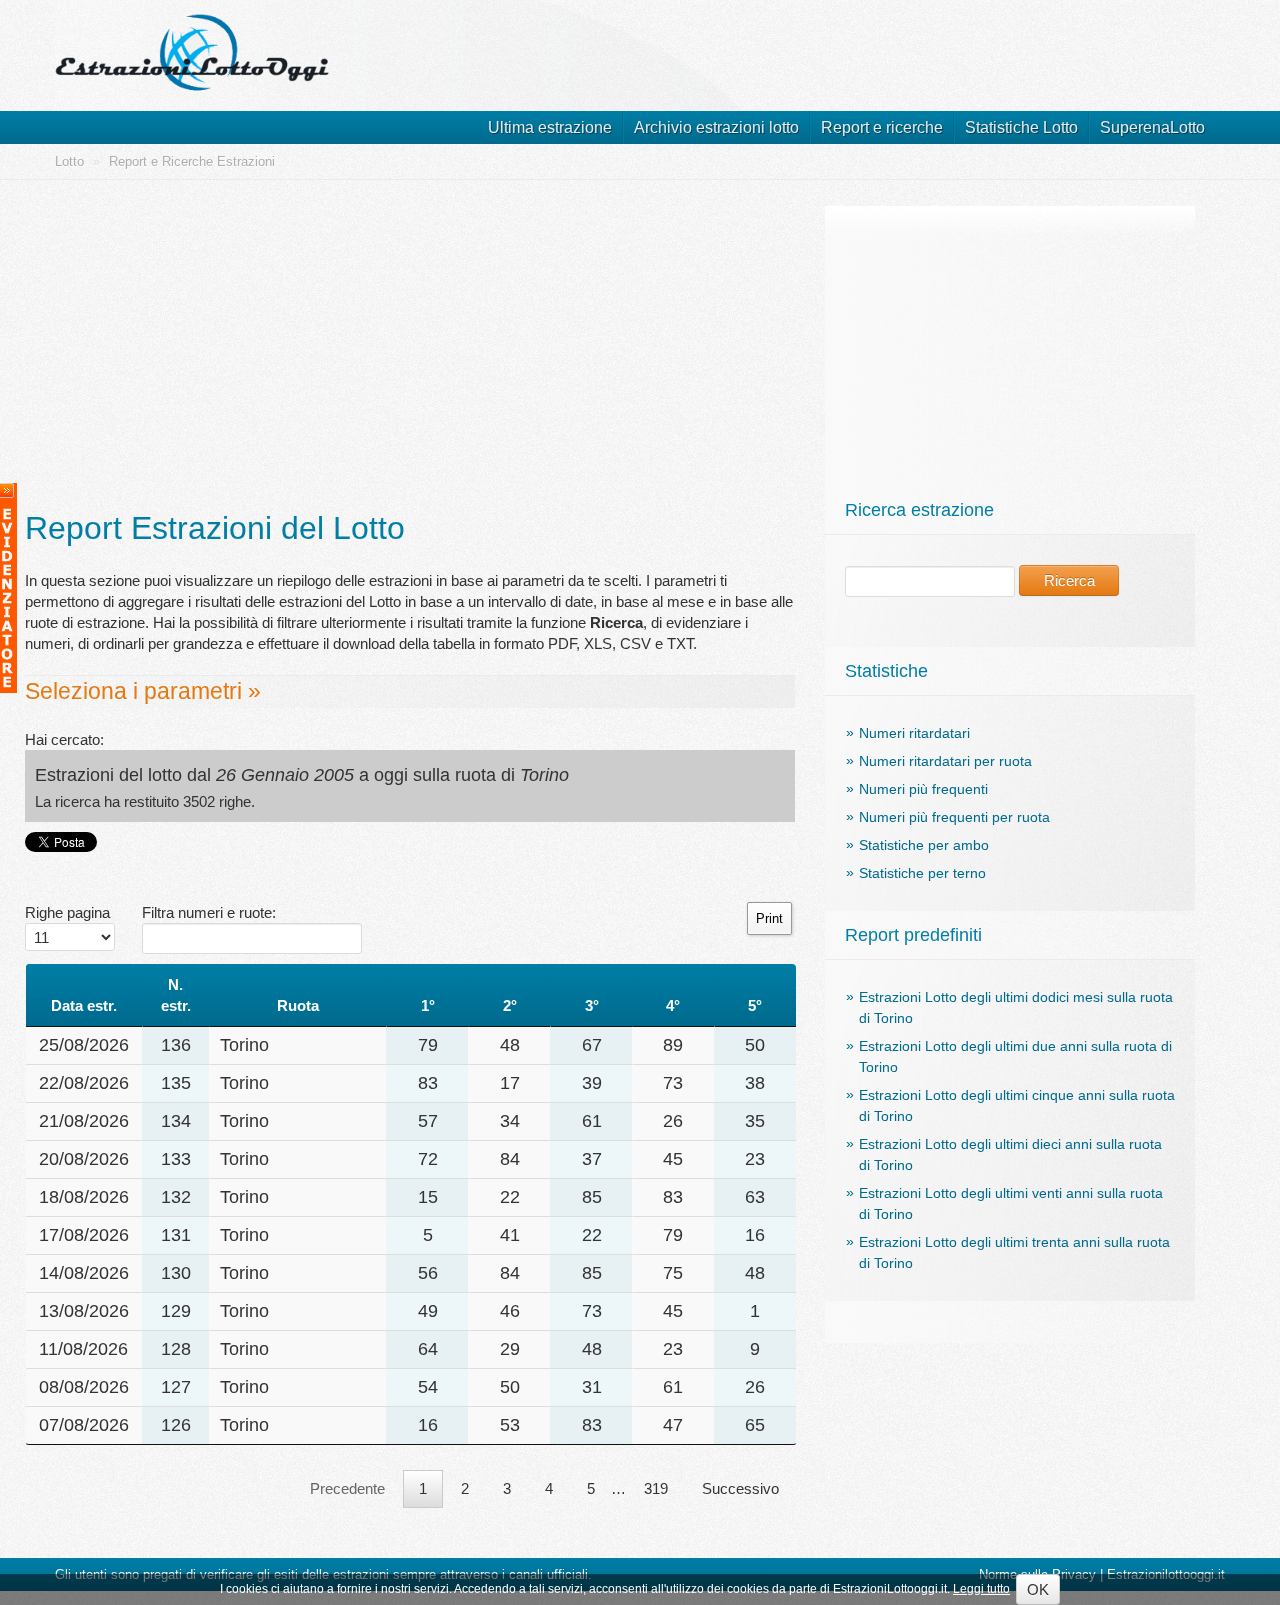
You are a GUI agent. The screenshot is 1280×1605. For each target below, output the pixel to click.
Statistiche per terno (922, 873)
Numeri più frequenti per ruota (954, 817)
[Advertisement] (410, 346)
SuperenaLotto (1152, 127)
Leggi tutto (981, 1589)
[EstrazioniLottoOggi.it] (195, 40)
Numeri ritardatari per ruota (945, 761)
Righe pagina (67, 912)
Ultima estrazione (550, 127)
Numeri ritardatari (914, 733)
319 (656, 1488)
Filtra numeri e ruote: (209, 912)
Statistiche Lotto (1021, 127)
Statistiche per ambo (924, 845)
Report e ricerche (882, 127)
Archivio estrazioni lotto (716, 127)
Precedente (347, 1488)
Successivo (740, 1488)
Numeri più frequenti (923, 789)
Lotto (69, 161)
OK (1038, 1589)
